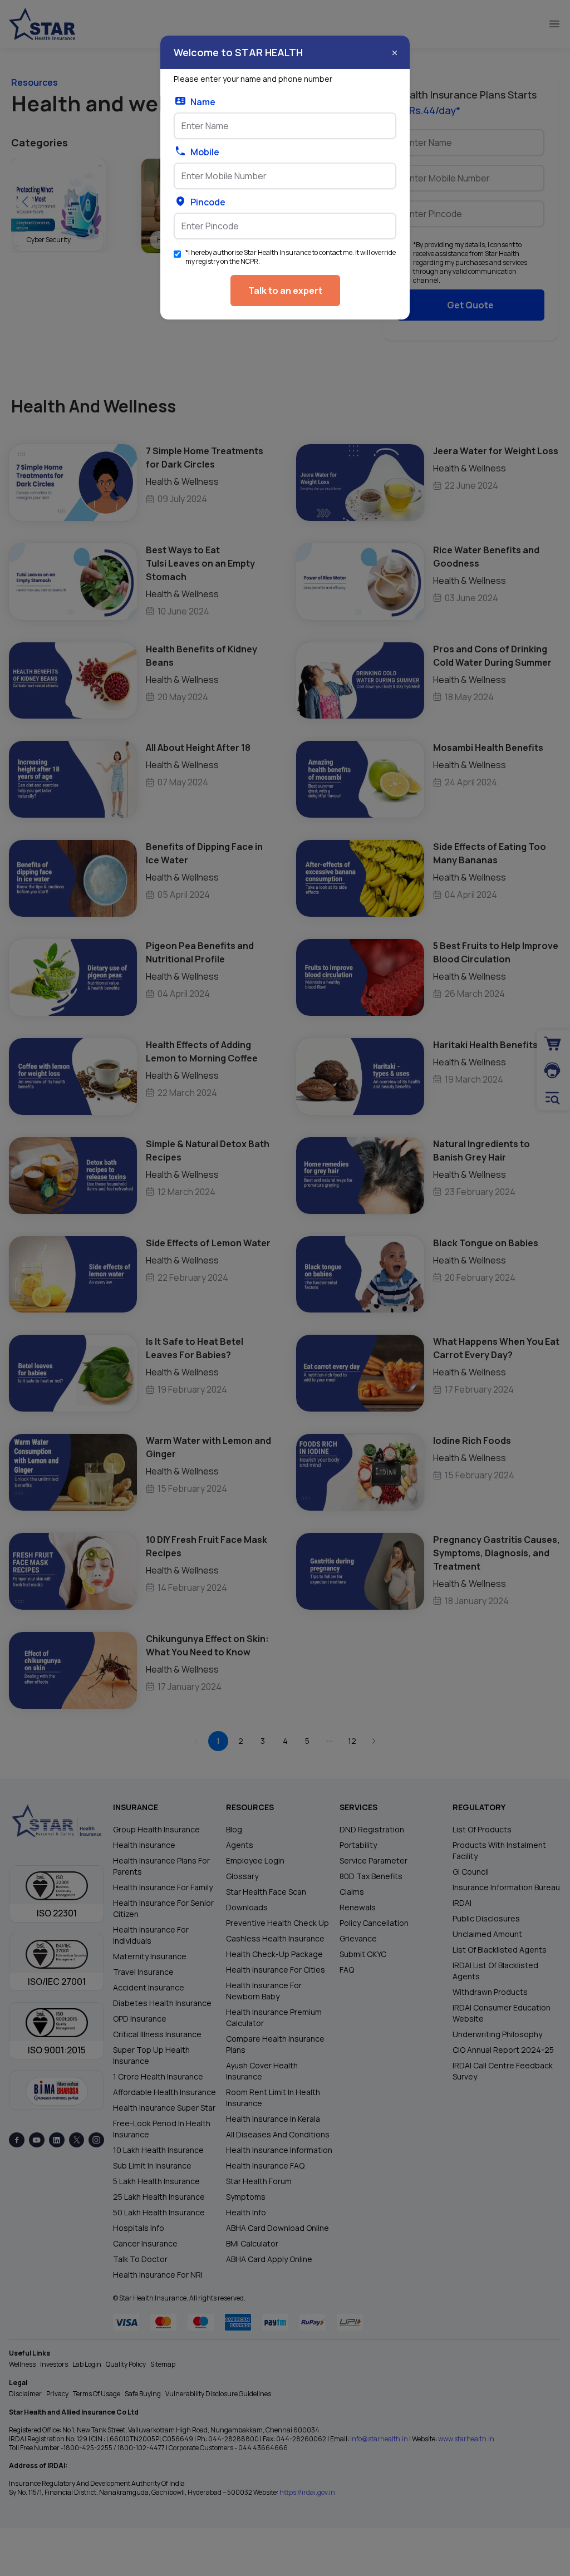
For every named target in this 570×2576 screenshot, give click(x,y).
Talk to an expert (285, 291)
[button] (395, 53)
